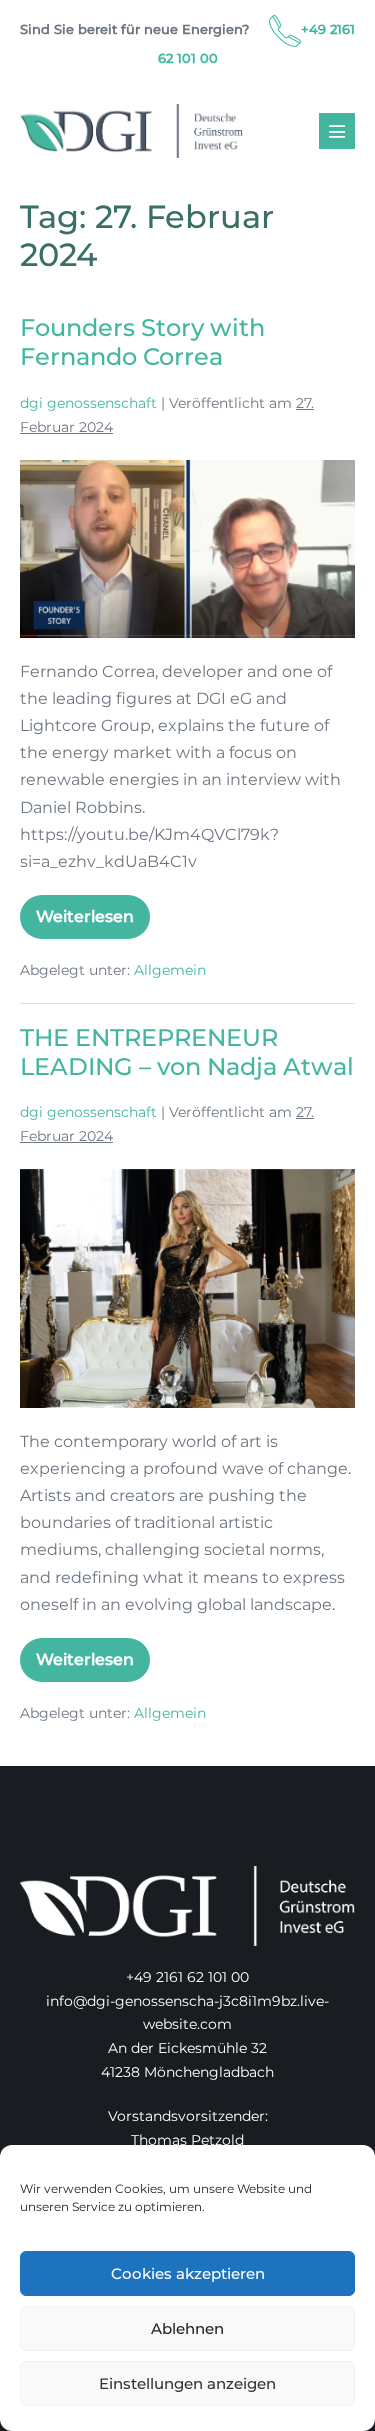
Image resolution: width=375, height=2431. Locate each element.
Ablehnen (187, 2328)
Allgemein (170, 970)
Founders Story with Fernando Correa (142, 342)
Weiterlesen (93, 923)
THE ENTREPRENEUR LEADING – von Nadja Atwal (187, 1052)
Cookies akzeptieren (188, 2273)
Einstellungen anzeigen (187, 2383)
